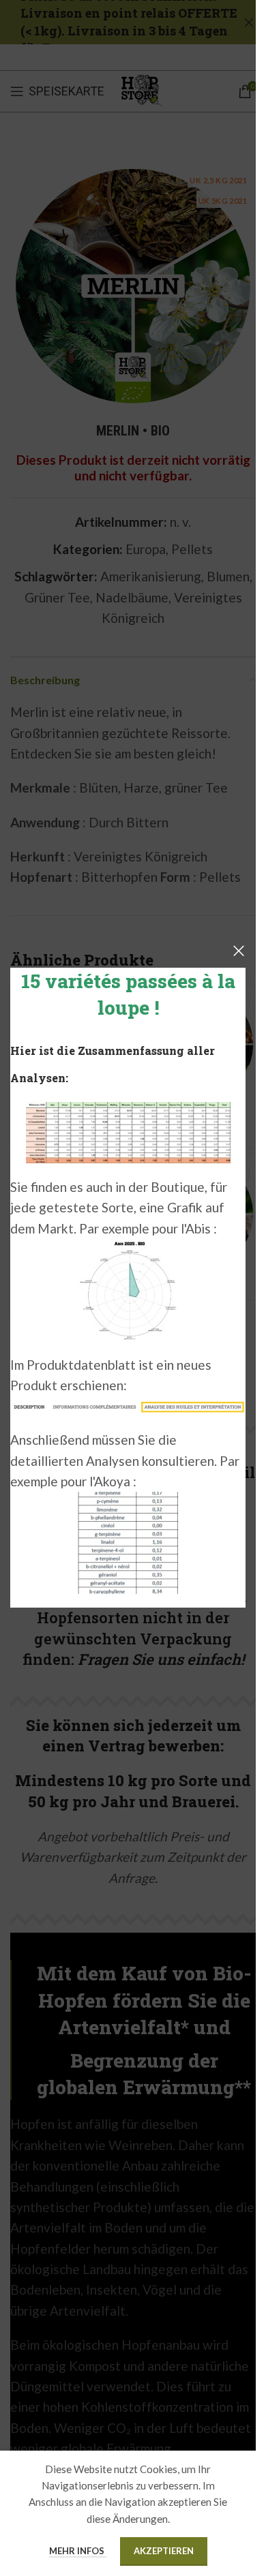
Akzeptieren (164, 2551)
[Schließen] (239, 951)
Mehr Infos (78, 2551)
